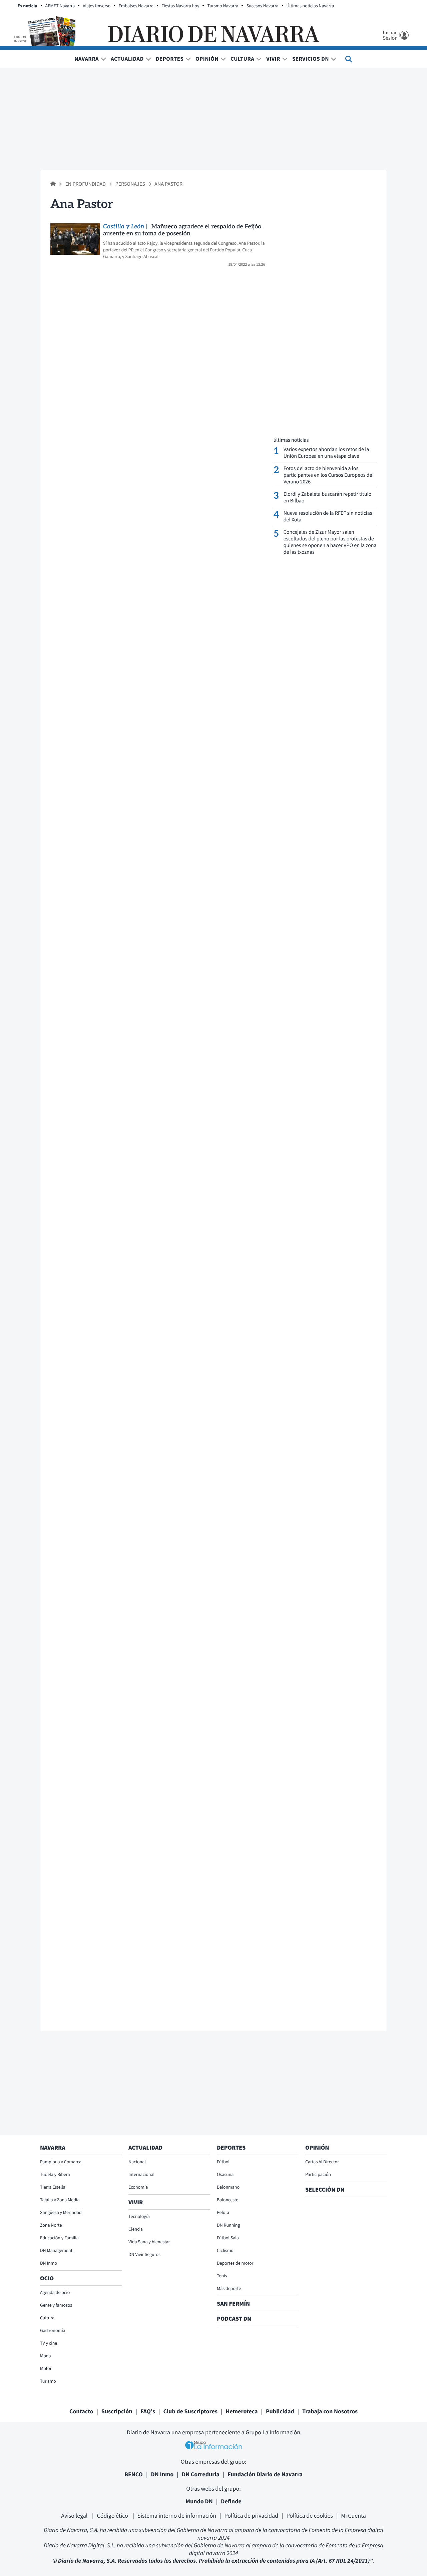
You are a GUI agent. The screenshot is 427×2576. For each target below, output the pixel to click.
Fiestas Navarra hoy (180, 6)
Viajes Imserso (97, 6)
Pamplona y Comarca (61, 2162)
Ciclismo (225, 2250)
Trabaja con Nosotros (330, 2411)
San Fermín (234, 2303)
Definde (231, 2501)
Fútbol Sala (228, 2238)
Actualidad (127, 59)
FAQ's (148, 2411)
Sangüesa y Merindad (61, 2212)
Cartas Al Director (322, 2162)
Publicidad (280, 2411)
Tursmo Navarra (223, 6)
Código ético (113, 2515)
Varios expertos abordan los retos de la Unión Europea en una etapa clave (326, 453)
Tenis (222, 2276)
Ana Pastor (168, 184)
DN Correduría (201, 2474)
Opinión (207, 59)
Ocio (47, 2278)
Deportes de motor (235, 2263)
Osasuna (225, 2174)
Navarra (87, 59)
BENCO (134, 2474)
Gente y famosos (56, 2305)
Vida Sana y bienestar (149, 2242)
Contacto (81, 2411)
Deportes (170, 59)
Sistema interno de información (177, 2515)
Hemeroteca (242, 2411)
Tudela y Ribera (55, 2174)
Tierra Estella (53, 2187)
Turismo (48, 2381)
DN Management (56, 2250)
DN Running (229, 2225)
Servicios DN (311, 59)
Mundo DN (199, 2501)
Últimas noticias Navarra (310, 6)
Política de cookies (309, 2515)
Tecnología (139, 2216)
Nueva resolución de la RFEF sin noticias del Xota (328, 516)
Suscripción (117, 2411)
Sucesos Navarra (262, 6)
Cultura (242, 59)
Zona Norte (51, 2225)
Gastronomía (53, 2330)
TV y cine (49, 2343)
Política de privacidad (251, 2515)
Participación (318, 2174)
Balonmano (228, 2187)
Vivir (273, 59)
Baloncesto (228, 2200)
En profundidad (86, 184)
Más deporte (229, 2288)
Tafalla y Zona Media (60, 2200)
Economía (138, 2187)
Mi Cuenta (353, 2515)
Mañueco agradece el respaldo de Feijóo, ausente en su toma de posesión (183, 230)
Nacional (137, 2162)
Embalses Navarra (136, 6)
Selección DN (325, 2189)
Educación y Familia (59, 2238)
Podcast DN (234, 2318)
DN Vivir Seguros (144, 2254)
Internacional (141, 2174)
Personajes (130, 184)
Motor (46, 2368)
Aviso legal (75, 2515)
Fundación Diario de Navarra (265, 2474)
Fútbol (223, 2162)
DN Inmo (49, 2263)
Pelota (223, 2212)
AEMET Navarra (60, 6)
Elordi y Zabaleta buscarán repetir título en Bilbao (328, 497)
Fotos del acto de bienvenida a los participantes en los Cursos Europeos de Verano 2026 (328, 475)
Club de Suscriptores (190, 2411)
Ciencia (136, 2229)
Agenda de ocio (55, 2292)
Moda (46, 2356)
